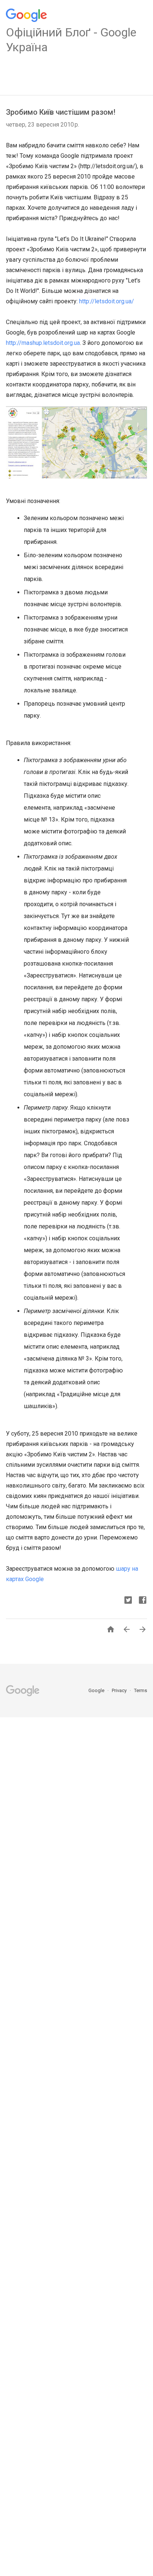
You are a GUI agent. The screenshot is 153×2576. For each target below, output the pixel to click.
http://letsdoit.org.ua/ (107, 301)
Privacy (120, 1690)
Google (97, 1690)
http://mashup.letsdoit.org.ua (43, 343)
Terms (141, 1690)
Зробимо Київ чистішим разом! (61, 112)
